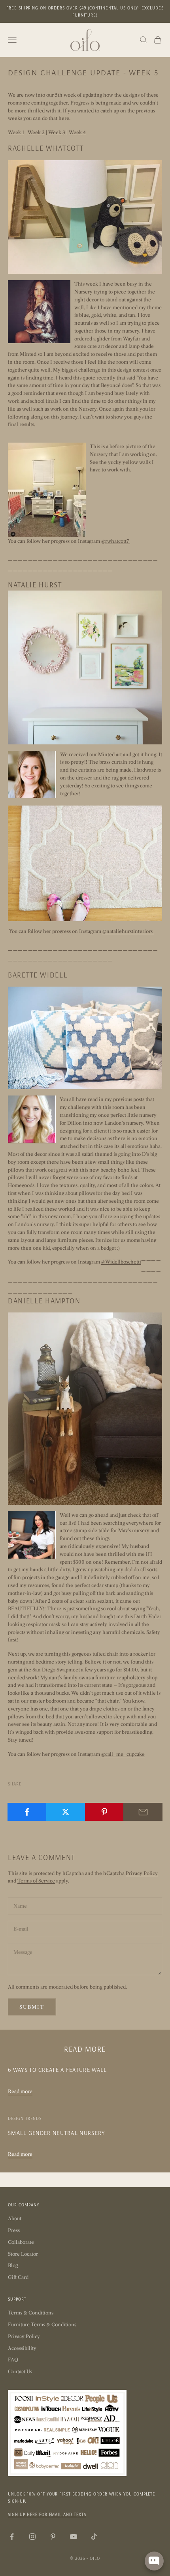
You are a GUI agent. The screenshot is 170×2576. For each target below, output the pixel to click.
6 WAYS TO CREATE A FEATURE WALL (57, 2070)
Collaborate (21, 2242)
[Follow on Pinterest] (53, 2537)
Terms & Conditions (31, 2313)
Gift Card (18, 2277)
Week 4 (77, 132)
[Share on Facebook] (27, 1812)
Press (14, 2230)
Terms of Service (36, 1881)
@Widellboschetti (121, 1262)
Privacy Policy (142, 1873)
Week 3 (57, 132)
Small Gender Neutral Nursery (57, 2133)
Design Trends (25, 2118)
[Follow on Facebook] (12, 2537)
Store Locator (23, 2254)
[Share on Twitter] (66, 1812)
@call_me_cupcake (123, 1754)
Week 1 (16, 132)
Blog (13, 2265)
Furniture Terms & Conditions (42, 2325)
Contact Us (20, 2371)
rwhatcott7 (118, 541)
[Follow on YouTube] (74, 2537)
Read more (20, 2091)
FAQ (13, 2360)
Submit (32, 2007)
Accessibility (22, 2348)
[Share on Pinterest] (105, 1812)
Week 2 (36, 132)
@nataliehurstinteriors (128, 931)
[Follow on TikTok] (94, 2537)
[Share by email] (143, 1812)
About (15, 2218)
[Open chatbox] (154, 2561)
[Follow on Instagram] (32, 2537)
